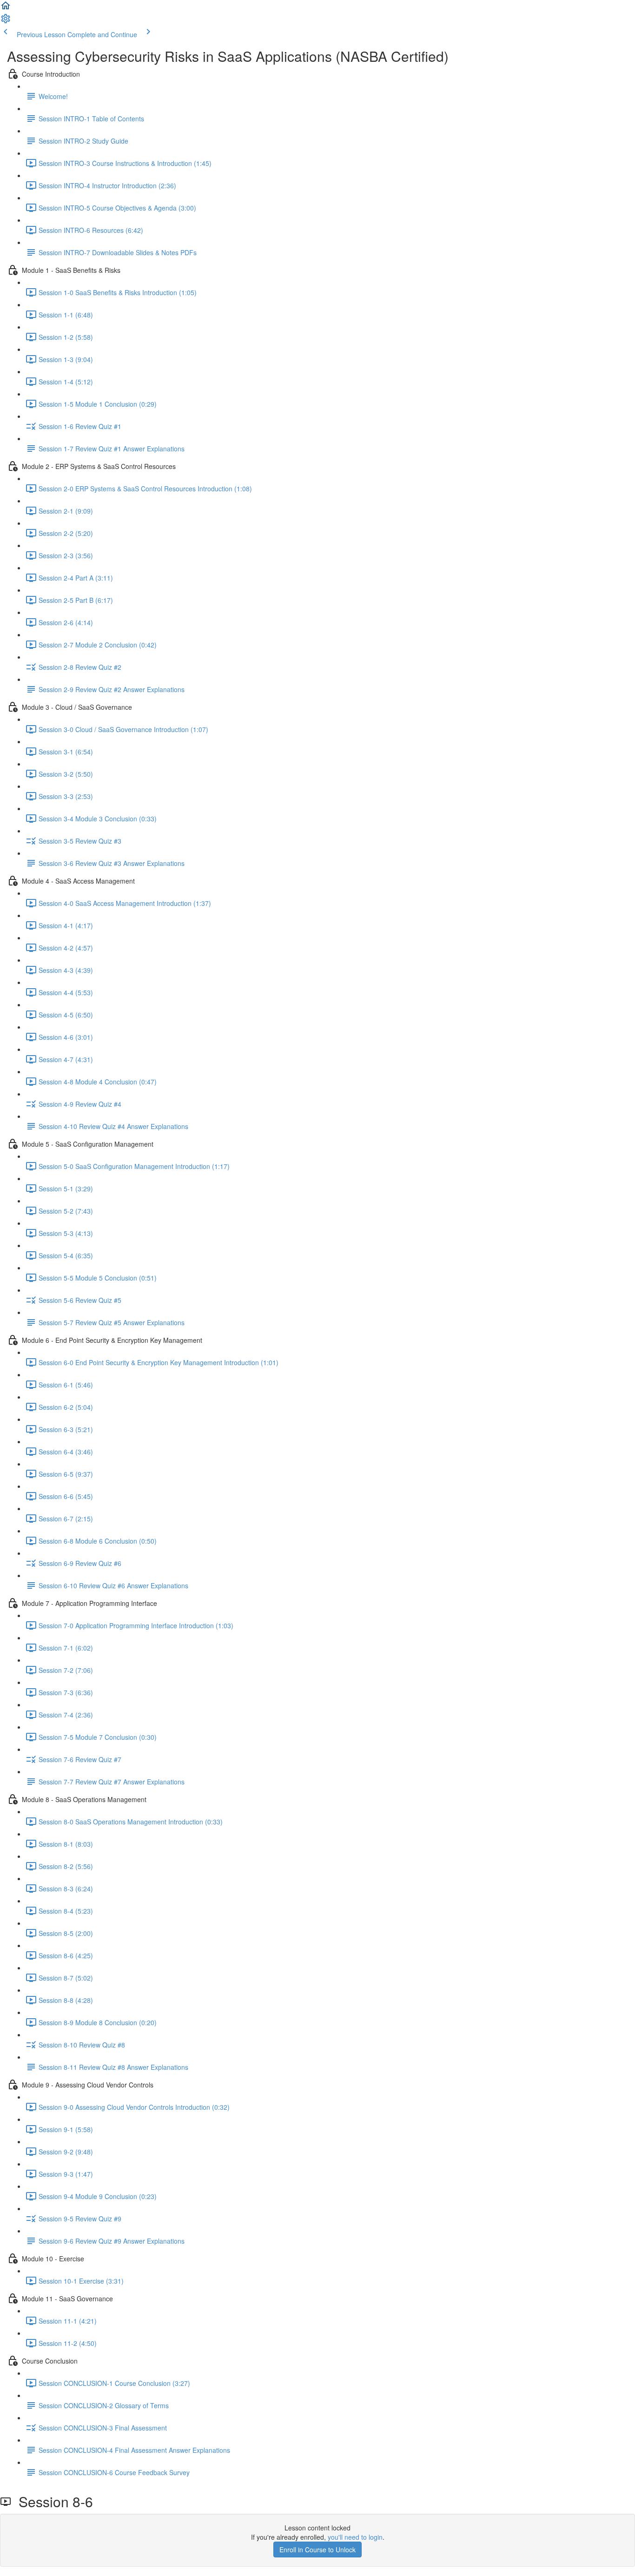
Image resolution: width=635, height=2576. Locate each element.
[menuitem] (6, 21)
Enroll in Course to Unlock (317, 2550)
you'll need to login (355, 2537)
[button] (6, 8)
